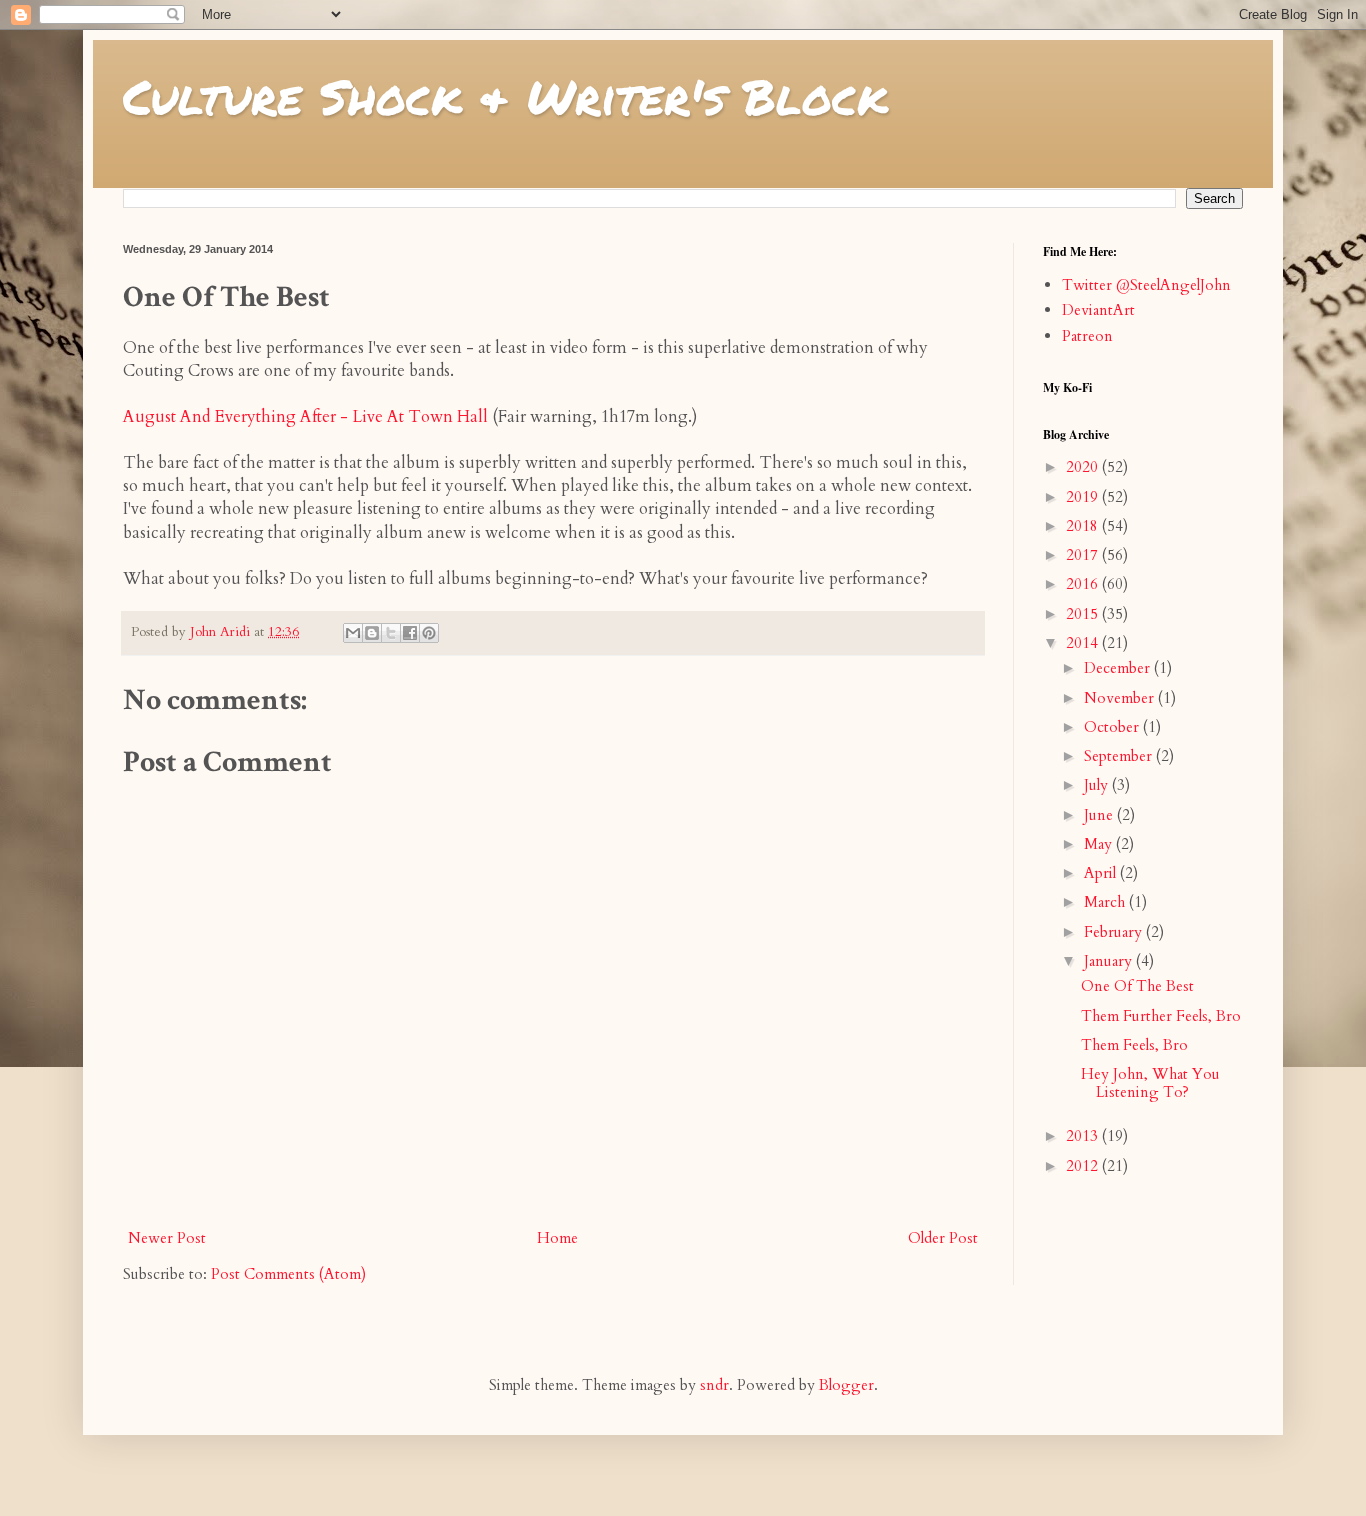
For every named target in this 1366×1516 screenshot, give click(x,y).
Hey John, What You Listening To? (1150, 1083)
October (1113, 727)
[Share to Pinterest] (429, 633)
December (1119, 668)
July (1098, 785)
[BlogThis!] (372, 633)
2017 (1084, 555)
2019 (1084, 497)
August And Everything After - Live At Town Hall (305, 417)
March (1106, 902)
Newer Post (167, 1238)
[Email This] (353, 633)
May (1100, 844)
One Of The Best (1137, 986)
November (1121, 698)
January (1110, 961)
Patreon (1087, 336)
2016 (1084, 584)
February (1115, 932)
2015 (1084, 614)
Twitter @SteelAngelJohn (1146, 285)
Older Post (943, 1238)
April (1102, 873)
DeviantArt (1098, 310)
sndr (714, 1385)
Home (557, 1238)
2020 (1084, 467)
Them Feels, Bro (1134, 1045)
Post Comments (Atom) (288, 1274)
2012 (1084, 1166)
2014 (1084, 643)
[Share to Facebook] (410, 633)
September (1120, 756)
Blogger (846, 1385)
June (1100, 815)
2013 (1084, 1136)
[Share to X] (391, 633)
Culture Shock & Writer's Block (505, 96)
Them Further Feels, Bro (1161, 1016)
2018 (1084, 526)
